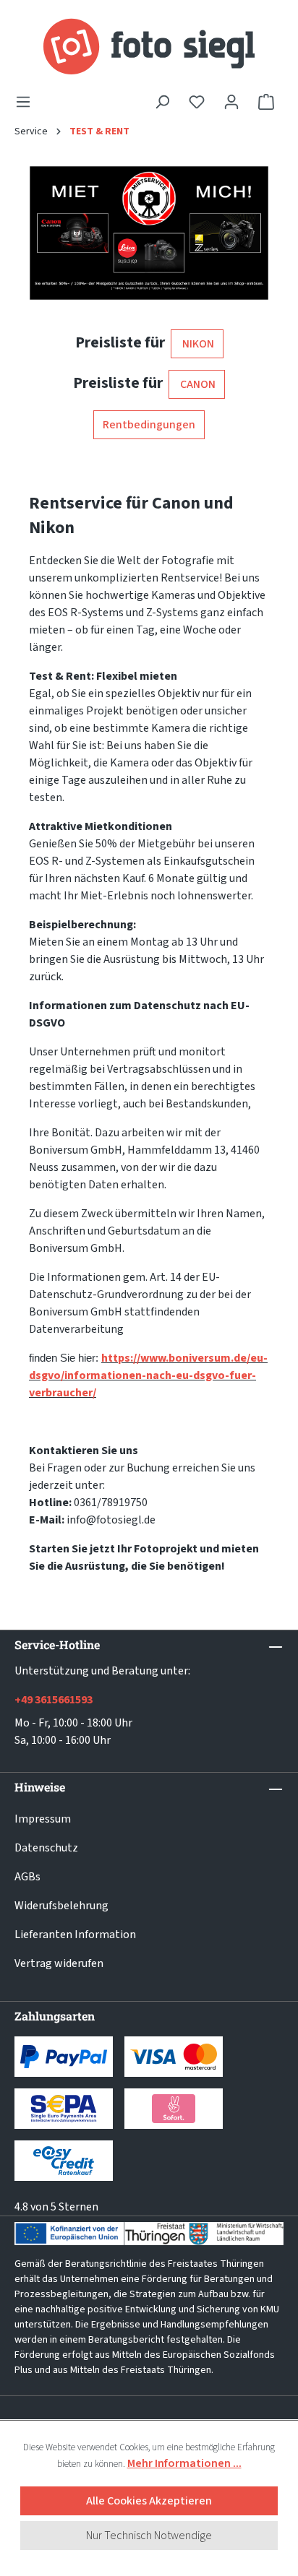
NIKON (197, 344)
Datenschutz (46, 1848)
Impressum (43, 1819)
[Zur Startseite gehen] (149, 47)
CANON (197, 384)
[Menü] (27, 102)
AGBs (27, 1877)
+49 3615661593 (54, 1700)
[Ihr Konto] (231, 102)
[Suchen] (162, 102)
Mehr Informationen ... (184, 2463)
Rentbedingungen (149, 425)
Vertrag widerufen (59, 1963)
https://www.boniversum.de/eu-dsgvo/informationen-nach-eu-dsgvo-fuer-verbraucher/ (148, 1375)
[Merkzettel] (197, 102)
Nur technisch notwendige (149, 2536)
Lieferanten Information (75, 1935)
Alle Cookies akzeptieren (149, 2501)
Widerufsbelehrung (61, 1906)
